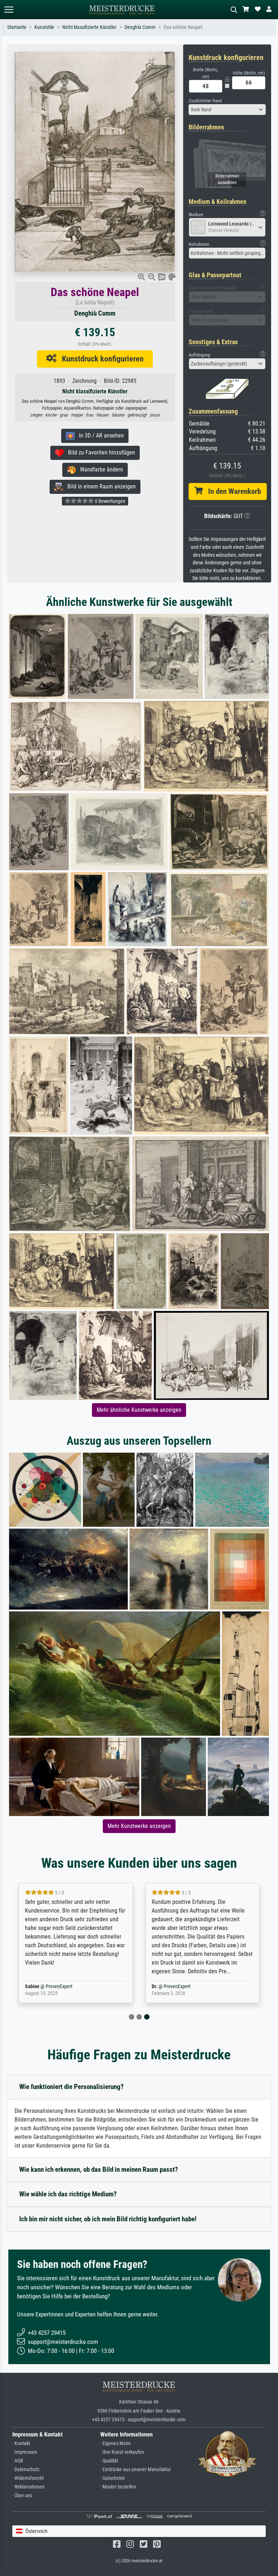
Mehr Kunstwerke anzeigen (139, 1826)
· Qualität (109, 2461)
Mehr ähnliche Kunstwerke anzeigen (139, 1410)
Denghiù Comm (140, 27)
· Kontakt (21, 2443)
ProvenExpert (59, 1987)
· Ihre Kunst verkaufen (122, 2452)
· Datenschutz (26, 2470)
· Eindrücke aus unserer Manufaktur (136, 2470)
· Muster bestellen (118, 2487)
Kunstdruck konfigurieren (100, 359)
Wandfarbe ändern (99, 469)
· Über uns (22, 2496)
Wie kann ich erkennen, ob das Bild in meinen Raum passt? (99, 2169)
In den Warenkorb (232, 491)
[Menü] (9, 10)
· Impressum (25, 2452)
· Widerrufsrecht (28, 2478)
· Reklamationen (28, 2487)
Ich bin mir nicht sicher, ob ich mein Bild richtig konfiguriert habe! (108, 2219)
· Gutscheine (113, 2478)
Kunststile (44, 27)
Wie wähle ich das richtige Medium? (68, 2194)
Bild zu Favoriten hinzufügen (99, 452)
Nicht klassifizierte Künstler (89, 27)
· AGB (18, 2461)
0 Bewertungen (109, 501)
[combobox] (227, 110)
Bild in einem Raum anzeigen (99, 486)
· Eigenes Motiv (115, 2443)
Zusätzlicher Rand (205, 101)
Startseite (17, 27)
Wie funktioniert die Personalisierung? (71, 2087)
